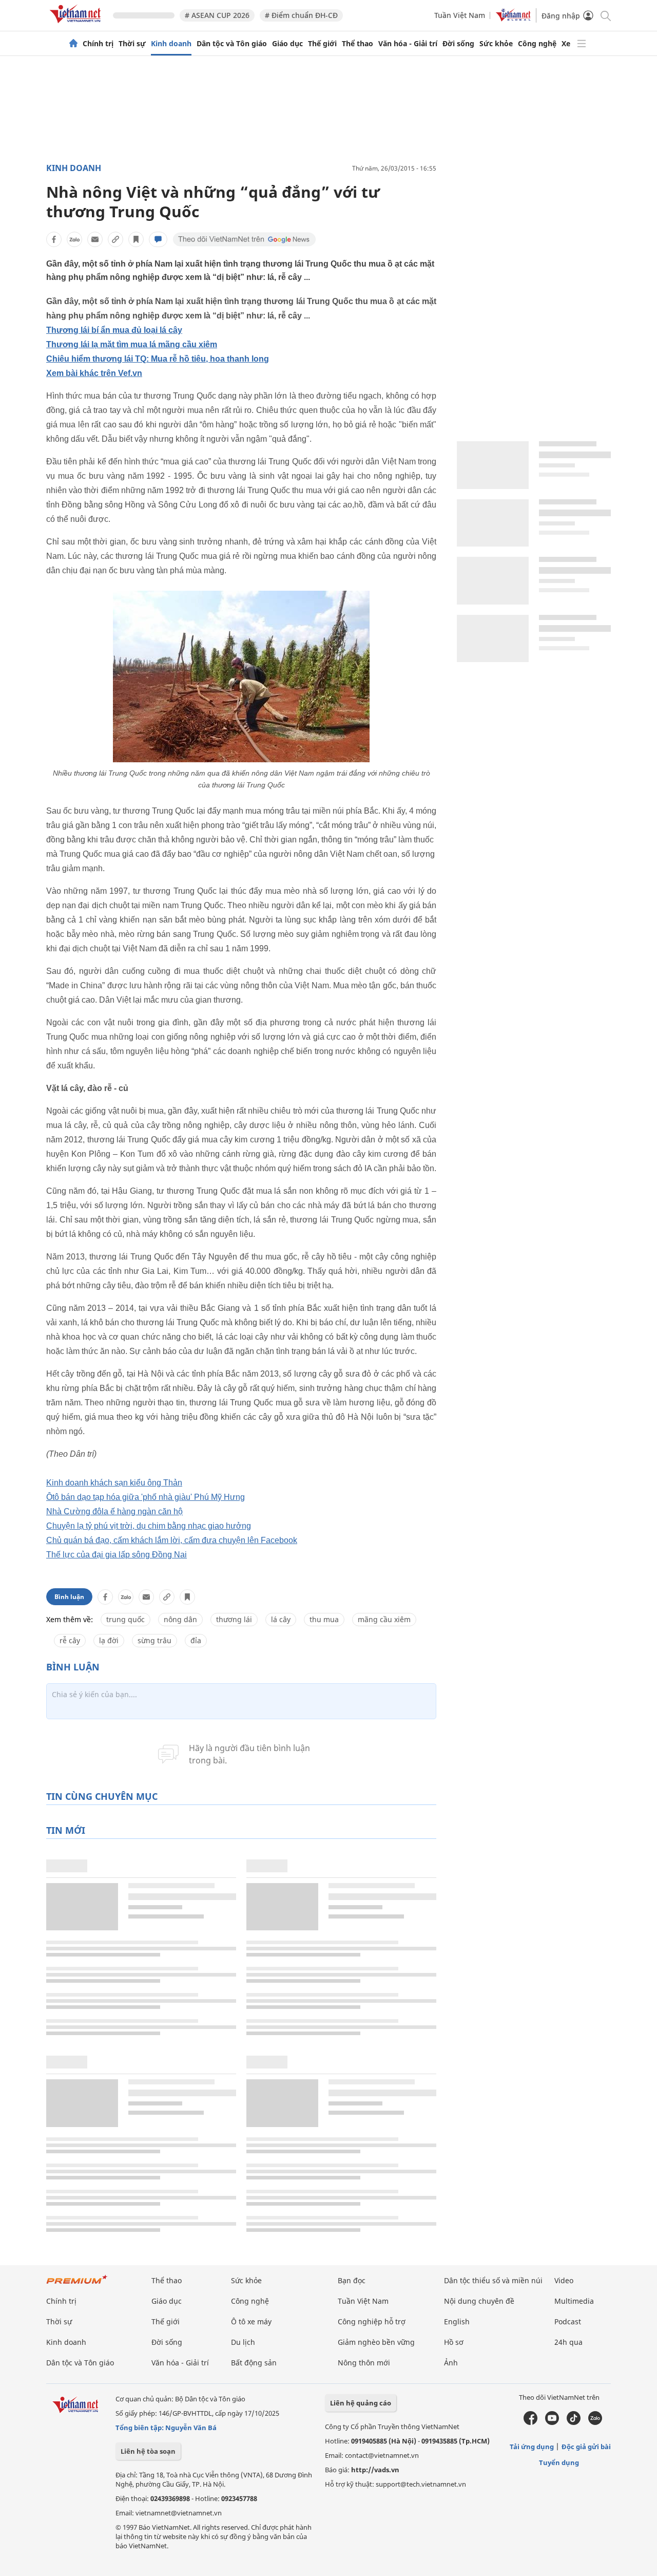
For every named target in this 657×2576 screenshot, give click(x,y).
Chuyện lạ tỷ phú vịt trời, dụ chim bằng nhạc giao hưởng (149, 1526)
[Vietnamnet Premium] (77, 2284)
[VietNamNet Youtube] (552, 2422)
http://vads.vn (375, 2470)
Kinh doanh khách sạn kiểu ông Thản (114, 1483)
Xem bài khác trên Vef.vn (94, 373)
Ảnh (451, 2363)
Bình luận (69, 1597)
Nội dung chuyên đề (479, 2301)
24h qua (568, 2342)
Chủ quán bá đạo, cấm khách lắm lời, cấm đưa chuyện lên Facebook (172, 1540)
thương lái (234, 1619)
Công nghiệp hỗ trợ (372, 2321)
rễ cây (70, 1640)
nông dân (180, 1619)
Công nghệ (537, 44)
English (457, 2321)
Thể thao (358, 44)
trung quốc (125, 1619)
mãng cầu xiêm (384, 1619)
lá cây (281, 1619)
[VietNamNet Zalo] (595, 2422)
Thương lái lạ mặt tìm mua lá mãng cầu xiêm (132, 344)
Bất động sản (254, 2363)
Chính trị (98, 44)
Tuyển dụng (559, 2462)
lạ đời (109, 1640)
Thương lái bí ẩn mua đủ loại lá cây (114, 330)
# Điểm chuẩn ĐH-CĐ (301, 15)
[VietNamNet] (73, 44)
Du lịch (243, 2342)
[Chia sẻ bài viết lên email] (95, 239)
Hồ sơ (454, 2342)
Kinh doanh (171, 44)
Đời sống (458, 44)
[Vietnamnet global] (513, 19)
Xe (566, 44)
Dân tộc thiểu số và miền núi (493, 2280)
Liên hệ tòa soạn (148, 2451)
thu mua (324, 1619)
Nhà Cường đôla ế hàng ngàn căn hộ (114, 1511)
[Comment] (158, 239)
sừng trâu (154, 1640)
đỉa (196, 1640)
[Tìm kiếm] (605, 15)
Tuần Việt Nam (460, 15)
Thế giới (322, 44)
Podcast (568, 2321)
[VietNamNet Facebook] (530, 2422)
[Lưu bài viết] (136, 239)
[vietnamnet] (77, 25)
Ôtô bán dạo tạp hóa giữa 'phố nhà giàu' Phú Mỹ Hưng (146, 1497)
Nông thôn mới (364, 2363)
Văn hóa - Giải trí (408, 44)
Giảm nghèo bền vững (376, 2342)
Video (564, 2280)
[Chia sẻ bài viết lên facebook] (54, 239)
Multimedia (574, 2301)
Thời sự (132, 44)
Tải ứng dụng (532, 2447)
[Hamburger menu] (582, 44)
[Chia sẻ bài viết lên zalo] (74, 239)
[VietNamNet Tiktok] (574, 2422)
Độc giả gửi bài (586, 2447)
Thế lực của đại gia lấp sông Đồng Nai (117, 1555)
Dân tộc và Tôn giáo (232, 44)
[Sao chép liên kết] (115, 239)
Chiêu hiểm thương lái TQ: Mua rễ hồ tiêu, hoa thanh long (158, 359)
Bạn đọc (352, 2280)
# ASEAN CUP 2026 (217, 15)
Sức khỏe (496, 44)
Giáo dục (287, 44)
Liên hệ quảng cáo (361, 2403)
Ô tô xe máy (251, 2321)
